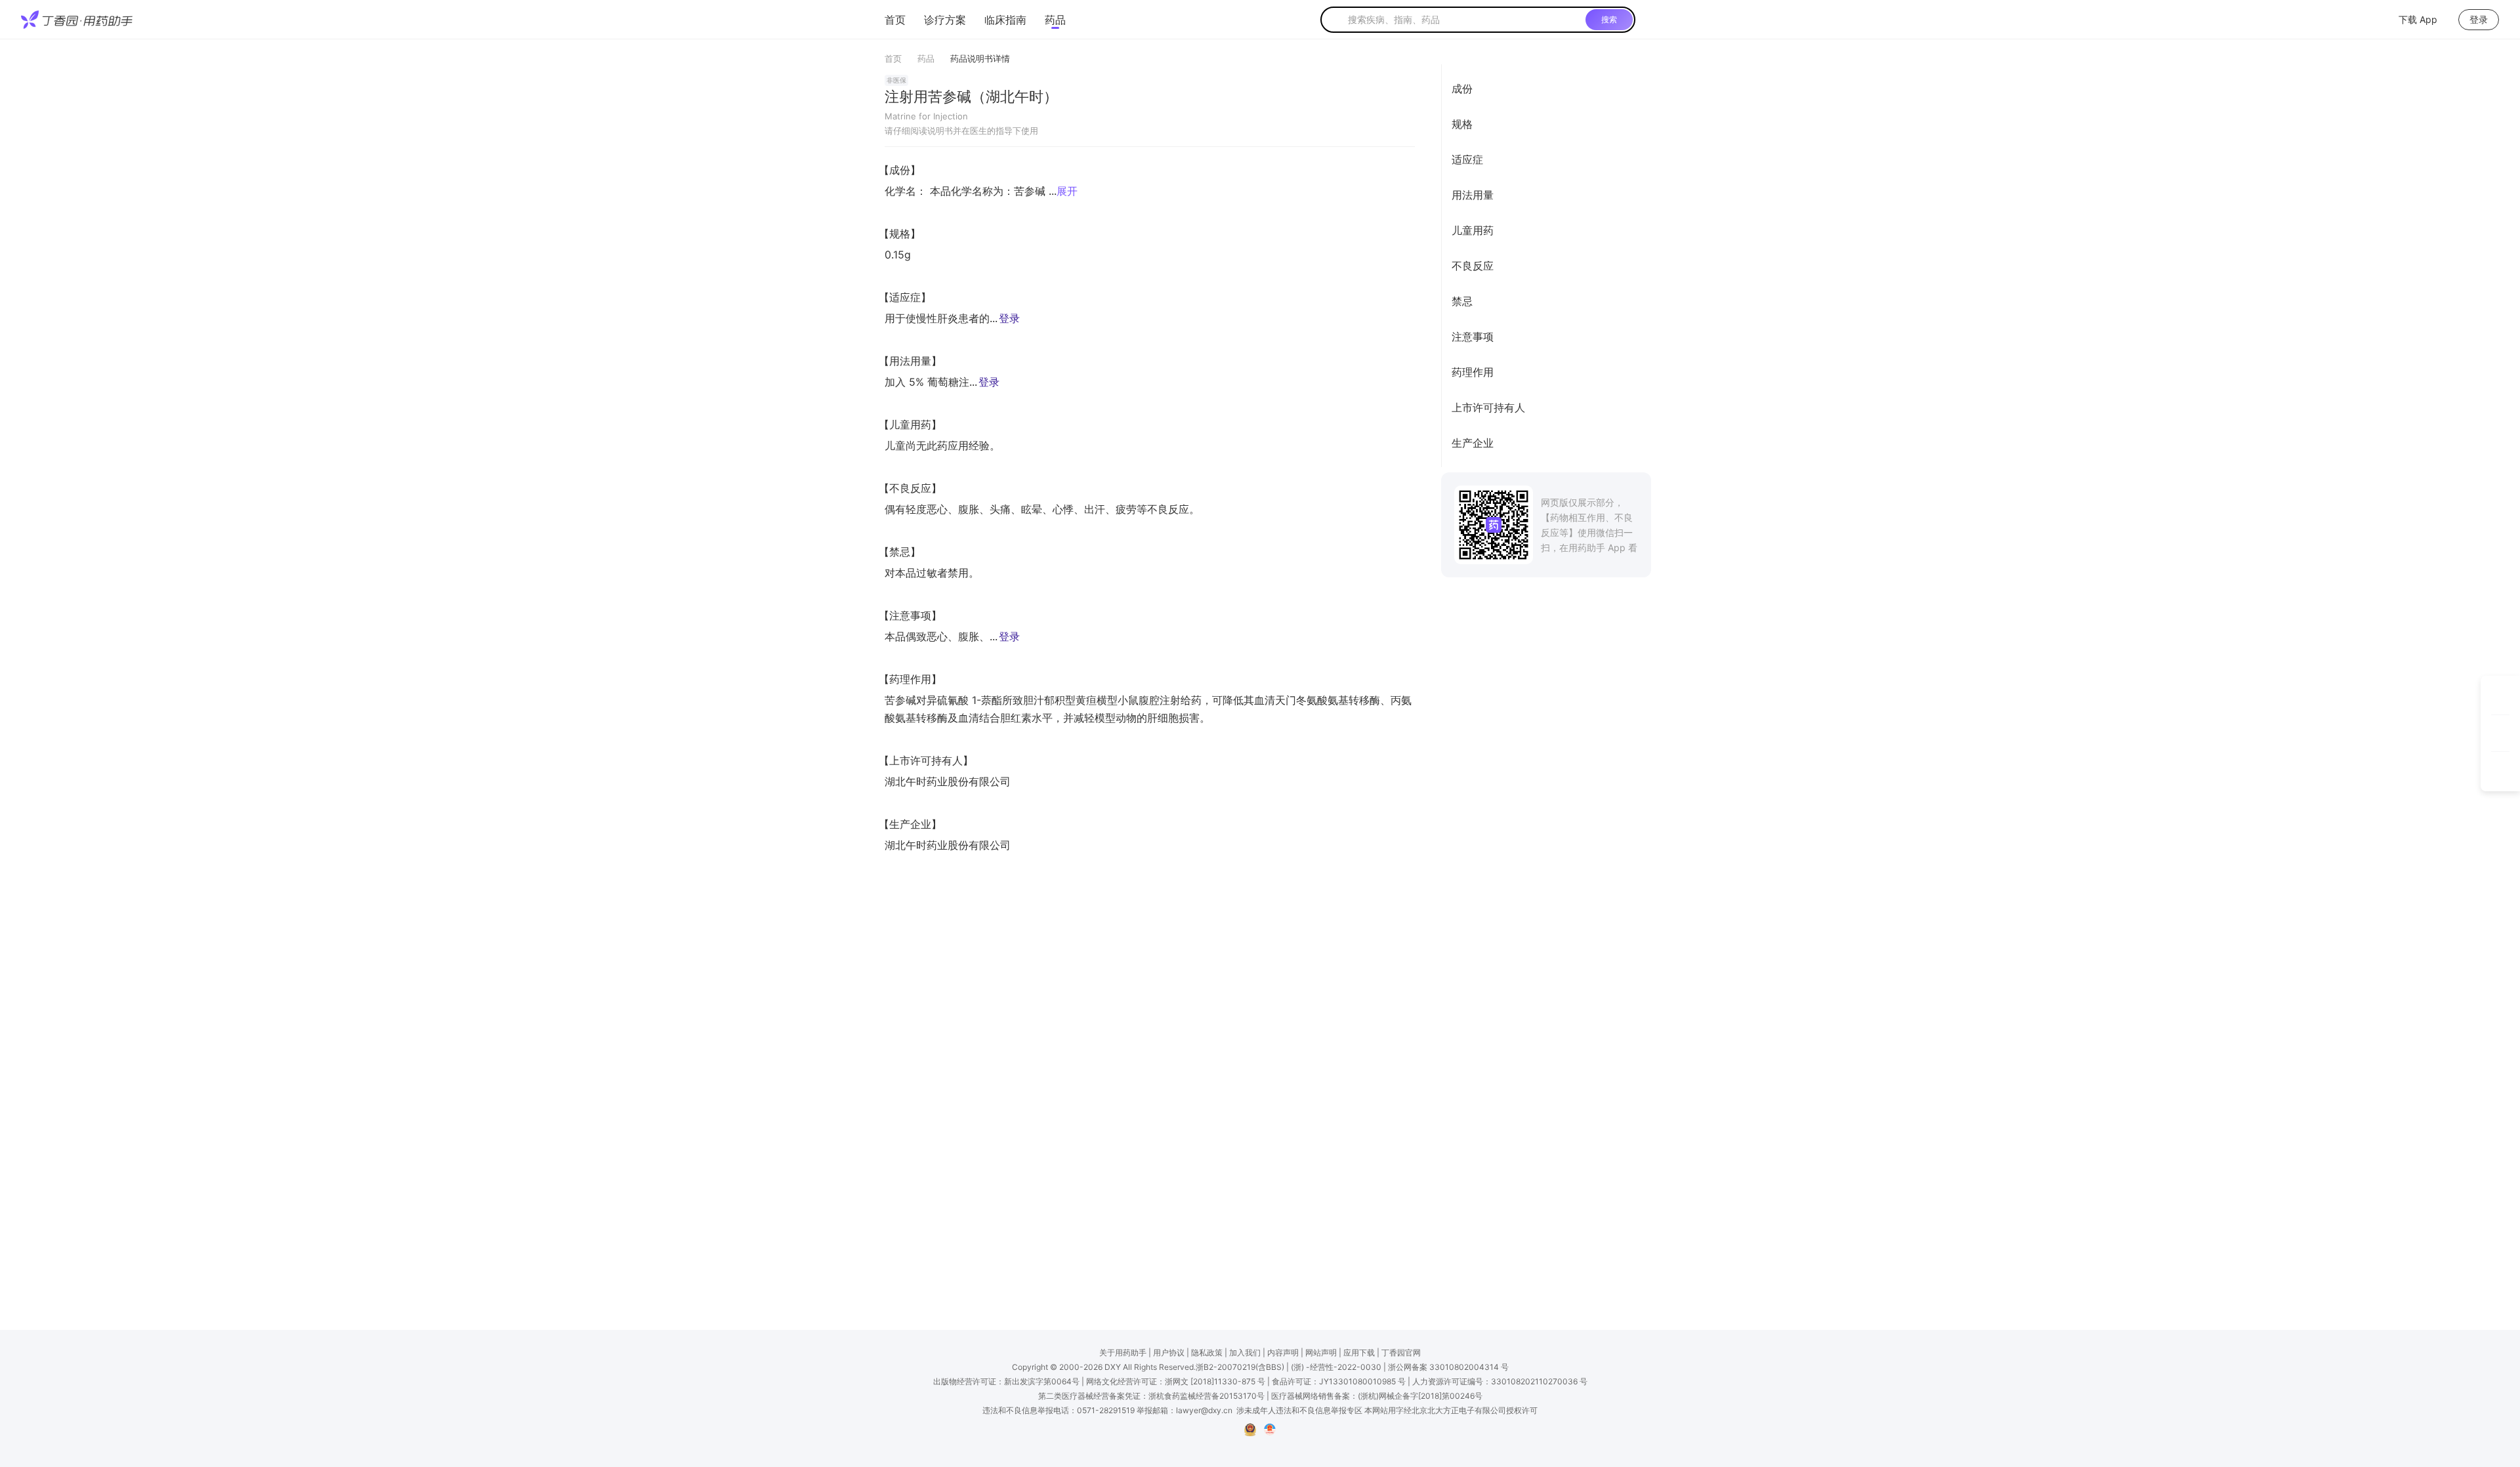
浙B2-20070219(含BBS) (1240, 1367)
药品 (1055, 20)
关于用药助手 (1123, 1353)
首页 (895, 20)
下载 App (2418, 19)
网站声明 (1321, 1353)
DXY (1113, 1367)
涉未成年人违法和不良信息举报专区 (1299, 1410)
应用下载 (1359, 1353)
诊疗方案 (945, 20)
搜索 (1609, 19)
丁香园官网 (1401, 1353)
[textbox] (1464, 20)
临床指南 (1005, 20)
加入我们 (1245, 1353)
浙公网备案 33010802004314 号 (1448, 1367)
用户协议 (1169, 1353)
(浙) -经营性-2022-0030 (1336, 1367)
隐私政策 (1207, 1353)
